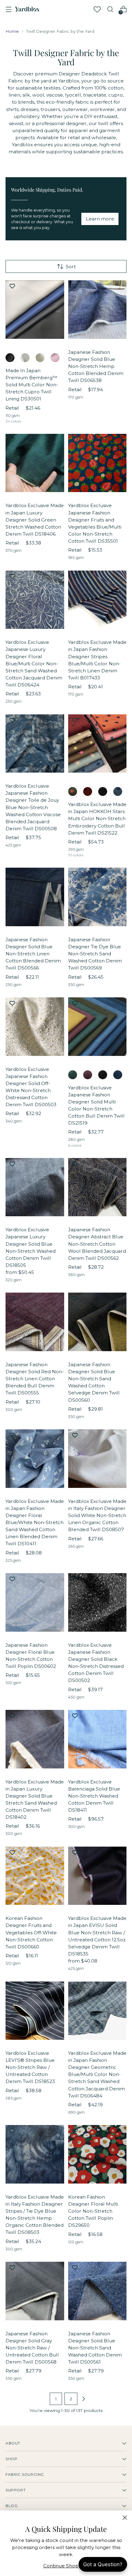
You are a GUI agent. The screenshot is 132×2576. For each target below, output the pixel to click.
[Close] (125, 2518)
